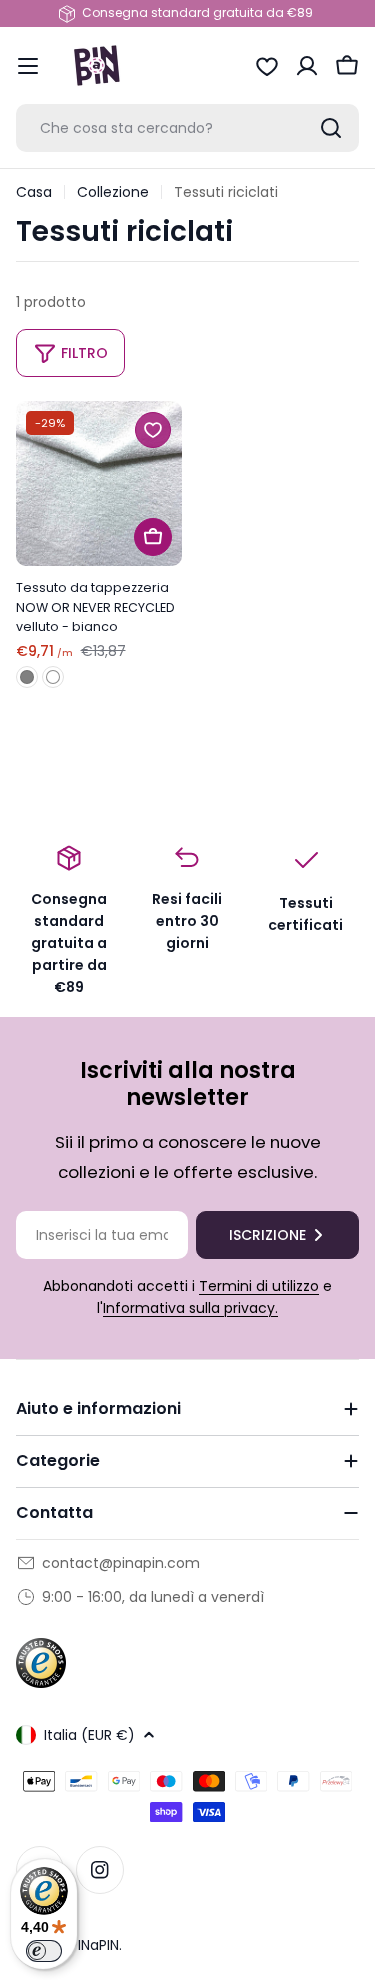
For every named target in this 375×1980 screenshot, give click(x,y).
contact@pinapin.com (121, 1563)
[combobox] (187, 128)
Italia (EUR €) (89, 1735)
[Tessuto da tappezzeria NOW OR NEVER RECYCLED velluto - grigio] (27, 677)
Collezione (113, 192)
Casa (34, 192)
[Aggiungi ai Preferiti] (153, 430)
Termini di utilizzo (259, 1286)
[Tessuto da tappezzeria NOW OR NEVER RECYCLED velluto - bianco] (99, 484)
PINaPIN (94, 1945)
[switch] (44, 1951)
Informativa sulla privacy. (190, 1308)
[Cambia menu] (28, 66)
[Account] (307, 66)
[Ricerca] (331, 128)
